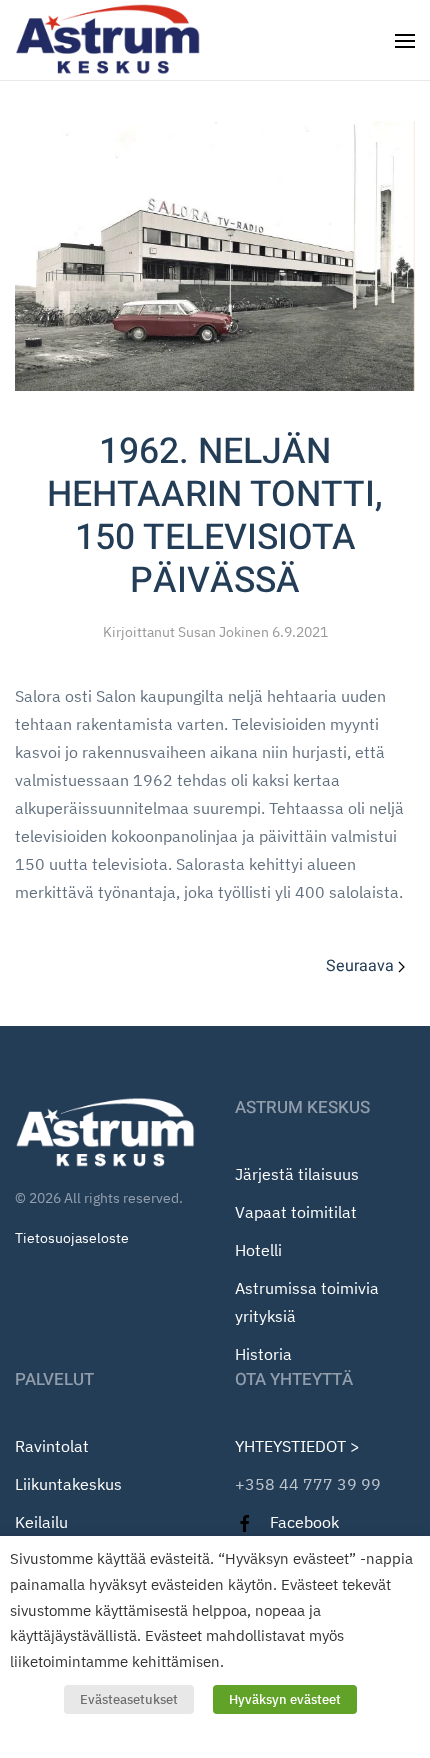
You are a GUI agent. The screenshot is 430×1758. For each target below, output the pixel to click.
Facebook (304, 1522)
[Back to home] (110, 40)
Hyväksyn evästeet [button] (285, 1699)
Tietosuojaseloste (72, 1238)
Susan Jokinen (223, 632)
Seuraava (360, 966)
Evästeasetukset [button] (129, 1699)
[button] (405, 40)
